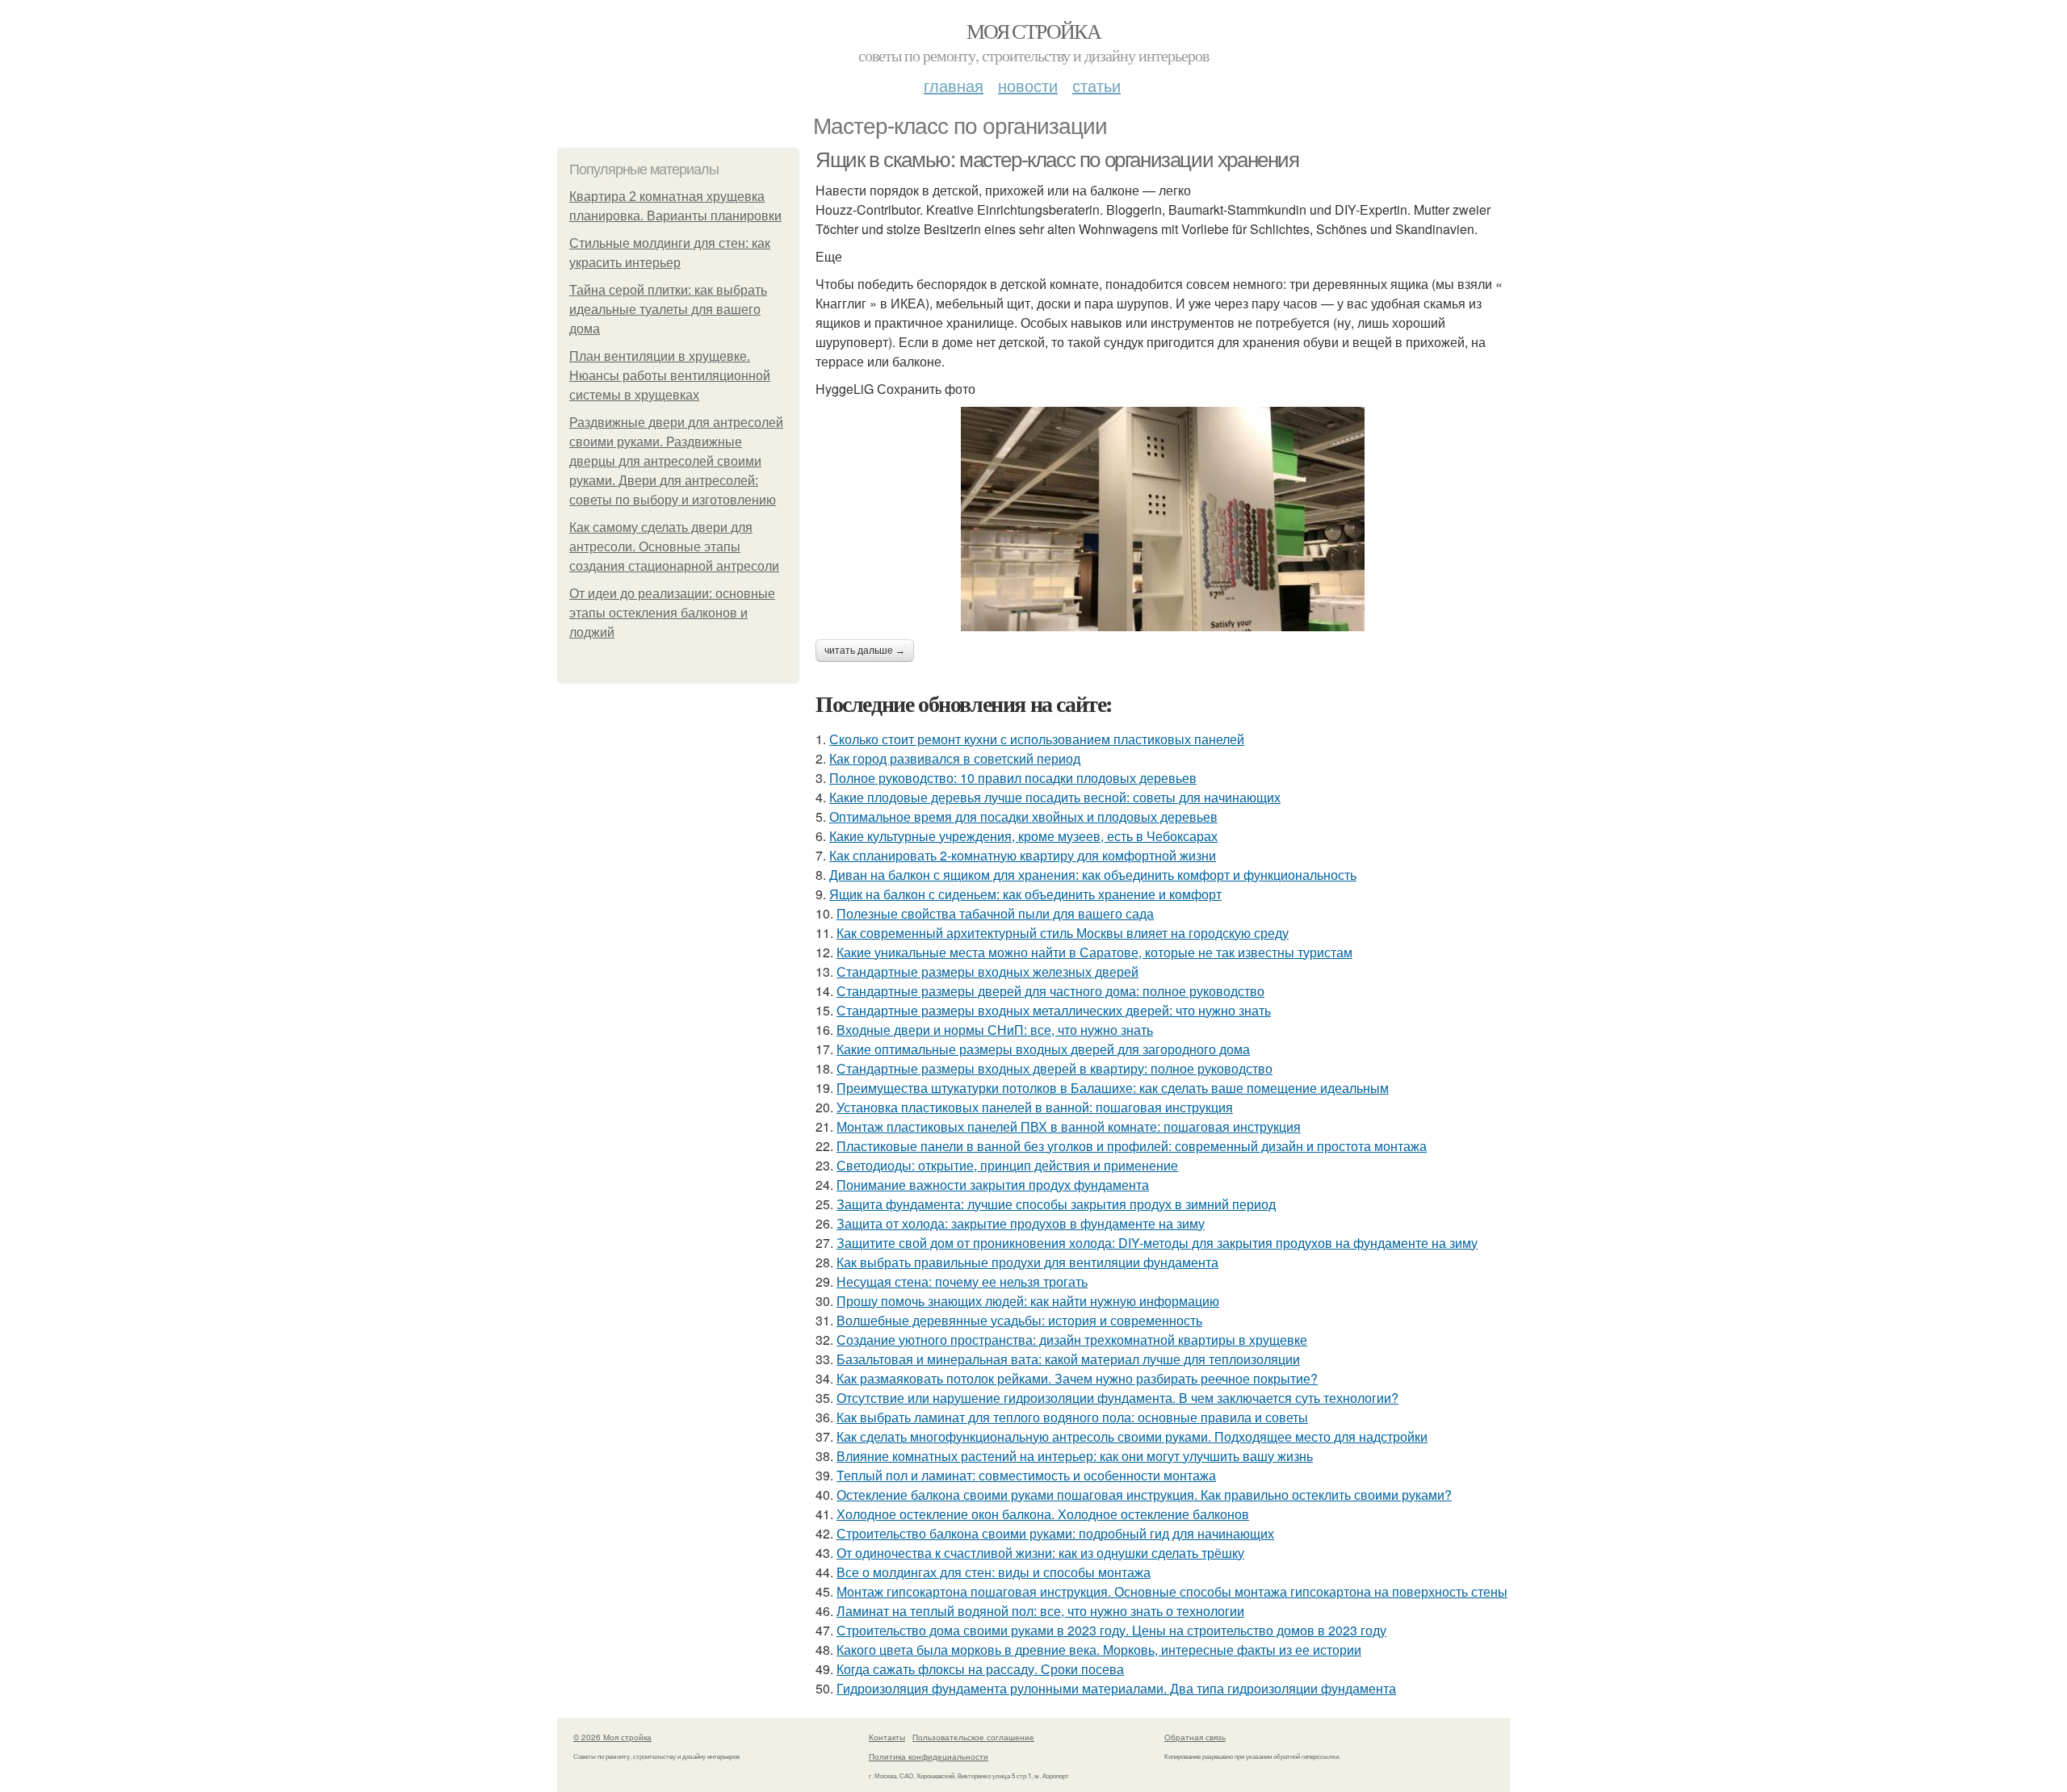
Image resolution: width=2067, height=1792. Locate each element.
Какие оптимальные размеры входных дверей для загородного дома (1043, 1049)
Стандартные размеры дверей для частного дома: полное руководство (1050, 991)
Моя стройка (1033, 31)
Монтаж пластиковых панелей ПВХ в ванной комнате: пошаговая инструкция (1069, 1126)
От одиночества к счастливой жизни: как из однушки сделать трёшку (1040, 1553)
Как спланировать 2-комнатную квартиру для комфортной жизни (1023, 855)
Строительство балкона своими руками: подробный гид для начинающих (1055, 1533)
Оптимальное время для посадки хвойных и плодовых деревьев (1023, 816)
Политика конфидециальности (929, 1756)
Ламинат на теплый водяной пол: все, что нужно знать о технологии (1040, 1611)
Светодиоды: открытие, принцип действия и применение (1007, 1165)
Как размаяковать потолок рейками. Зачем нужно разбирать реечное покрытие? (1077, 1378)
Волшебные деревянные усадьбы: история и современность (1019, 1320)
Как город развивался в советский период (955, 758)
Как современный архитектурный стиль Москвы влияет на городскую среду (1063, 933)
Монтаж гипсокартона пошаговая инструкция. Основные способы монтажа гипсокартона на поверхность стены (1172, 1591)
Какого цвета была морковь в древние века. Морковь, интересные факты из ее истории (1099, 1650)
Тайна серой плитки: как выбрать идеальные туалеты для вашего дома (668, 310)
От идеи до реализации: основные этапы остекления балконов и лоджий (672, 613)
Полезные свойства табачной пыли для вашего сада (995, 913)
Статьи (1096, 85)
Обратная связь (1195, 1737)
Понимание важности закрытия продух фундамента (993, 1185)
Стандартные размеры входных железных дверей (987, 971)
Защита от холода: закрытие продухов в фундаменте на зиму (1021, 1223)
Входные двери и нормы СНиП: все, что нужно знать (995, 1030)
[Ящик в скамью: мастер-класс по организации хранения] (1163, 519)
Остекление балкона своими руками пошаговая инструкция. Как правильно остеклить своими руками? (1144, 1495)
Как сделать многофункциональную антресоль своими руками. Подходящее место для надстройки (1132, 1436)
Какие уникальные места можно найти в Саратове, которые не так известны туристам (1094, 952)
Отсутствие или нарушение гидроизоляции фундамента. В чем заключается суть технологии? (1117, 1398)
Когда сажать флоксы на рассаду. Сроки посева (980, 1669)
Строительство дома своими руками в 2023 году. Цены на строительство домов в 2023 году (1111, 1630)
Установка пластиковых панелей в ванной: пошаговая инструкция (1035, 1107)
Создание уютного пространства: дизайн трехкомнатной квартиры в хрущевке (1072, 1340)
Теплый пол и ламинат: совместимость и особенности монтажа (1026, 1475)
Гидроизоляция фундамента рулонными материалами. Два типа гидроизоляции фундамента (1116, 1688)
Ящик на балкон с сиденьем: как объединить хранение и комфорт (1025, 894)
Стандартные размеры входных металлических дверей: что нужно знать (1054, 1010)
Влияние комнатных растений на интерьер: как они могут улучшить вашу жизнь (1075, 1456)
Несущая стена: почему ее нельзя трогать (962, 1281)
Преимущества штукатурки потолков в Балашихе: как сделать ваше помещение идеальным (1113, 1088)
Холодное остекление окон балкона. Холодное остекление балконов (1043, 1514)
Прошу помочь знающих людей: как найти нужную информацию (1028, 1301)
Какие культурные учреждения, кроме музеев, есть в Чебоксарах (1023, 836)
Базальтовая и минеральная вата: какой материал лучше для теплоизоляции (1068, 1359)
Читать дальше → (865, 651)
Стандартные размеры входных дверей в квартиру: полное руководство (1054, 1068)
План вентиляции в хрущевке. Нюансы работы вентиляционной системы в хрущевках (670, 376)
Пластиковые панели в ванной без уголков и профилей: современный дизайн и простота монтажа (1132, 1146)
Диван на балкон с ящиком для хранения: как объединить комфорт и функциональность (1093, 875)
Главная (954, 85)
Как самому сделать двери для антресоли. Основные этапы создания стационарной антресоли (674, 547)
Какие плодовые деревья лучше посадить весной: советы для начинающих (1055, 797)
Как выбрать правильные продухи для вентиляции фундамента (1027, 1262)
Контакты (887, 1737)
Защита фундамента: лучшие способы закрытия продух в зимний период (1056, 1204)
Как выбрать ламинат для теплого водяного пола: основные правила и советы (1072, 1417)
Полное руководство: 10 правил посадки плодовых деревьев (1013, 778)
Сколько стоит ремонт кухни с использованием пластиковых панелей (1037, 739)
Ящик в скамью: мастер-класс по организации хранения (1057, 160)
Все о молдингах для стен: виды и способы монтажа (994, 1572)
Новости (1028, 85)
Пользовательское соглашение (973, 1737)
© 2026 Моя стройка (612, 1737)
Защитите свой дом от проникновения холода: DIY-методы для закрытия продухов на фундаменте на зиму (1157, 1243)
